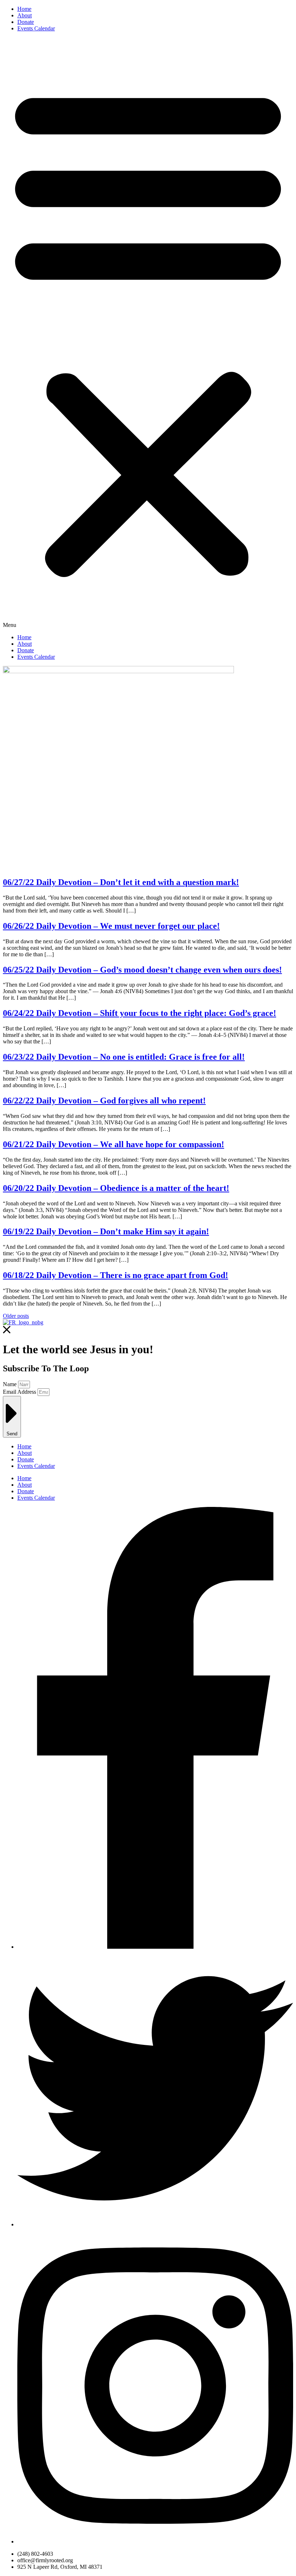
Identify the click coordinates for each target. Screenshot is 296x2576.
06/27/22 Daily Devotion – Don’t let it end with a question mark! (121, 882)
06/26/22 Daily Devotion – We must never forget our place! (111, 926)
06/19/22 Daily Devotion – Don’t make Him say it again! (106, 1231)
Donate (26, 22)
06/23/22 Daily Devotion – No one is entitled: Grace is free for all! (124, 1057)
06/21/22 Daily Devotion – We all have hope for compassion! (114, 1144)
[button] (148, 333)
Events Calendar (36, 28)
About (25, 15)
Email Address (20, 1392)
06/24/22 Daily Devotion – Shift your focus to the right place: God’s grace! (140, 1013)
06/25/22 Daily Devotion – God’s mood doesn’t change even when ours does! (142, 970)
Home (24, 9)
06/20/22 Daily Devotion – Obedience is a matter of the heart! (116, 1188)
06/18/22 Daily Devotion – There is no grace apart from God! (116, 1275)
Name (10, 1384)
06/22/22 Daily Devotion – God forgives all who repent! (104, 1101)
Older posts (16, 1316)
